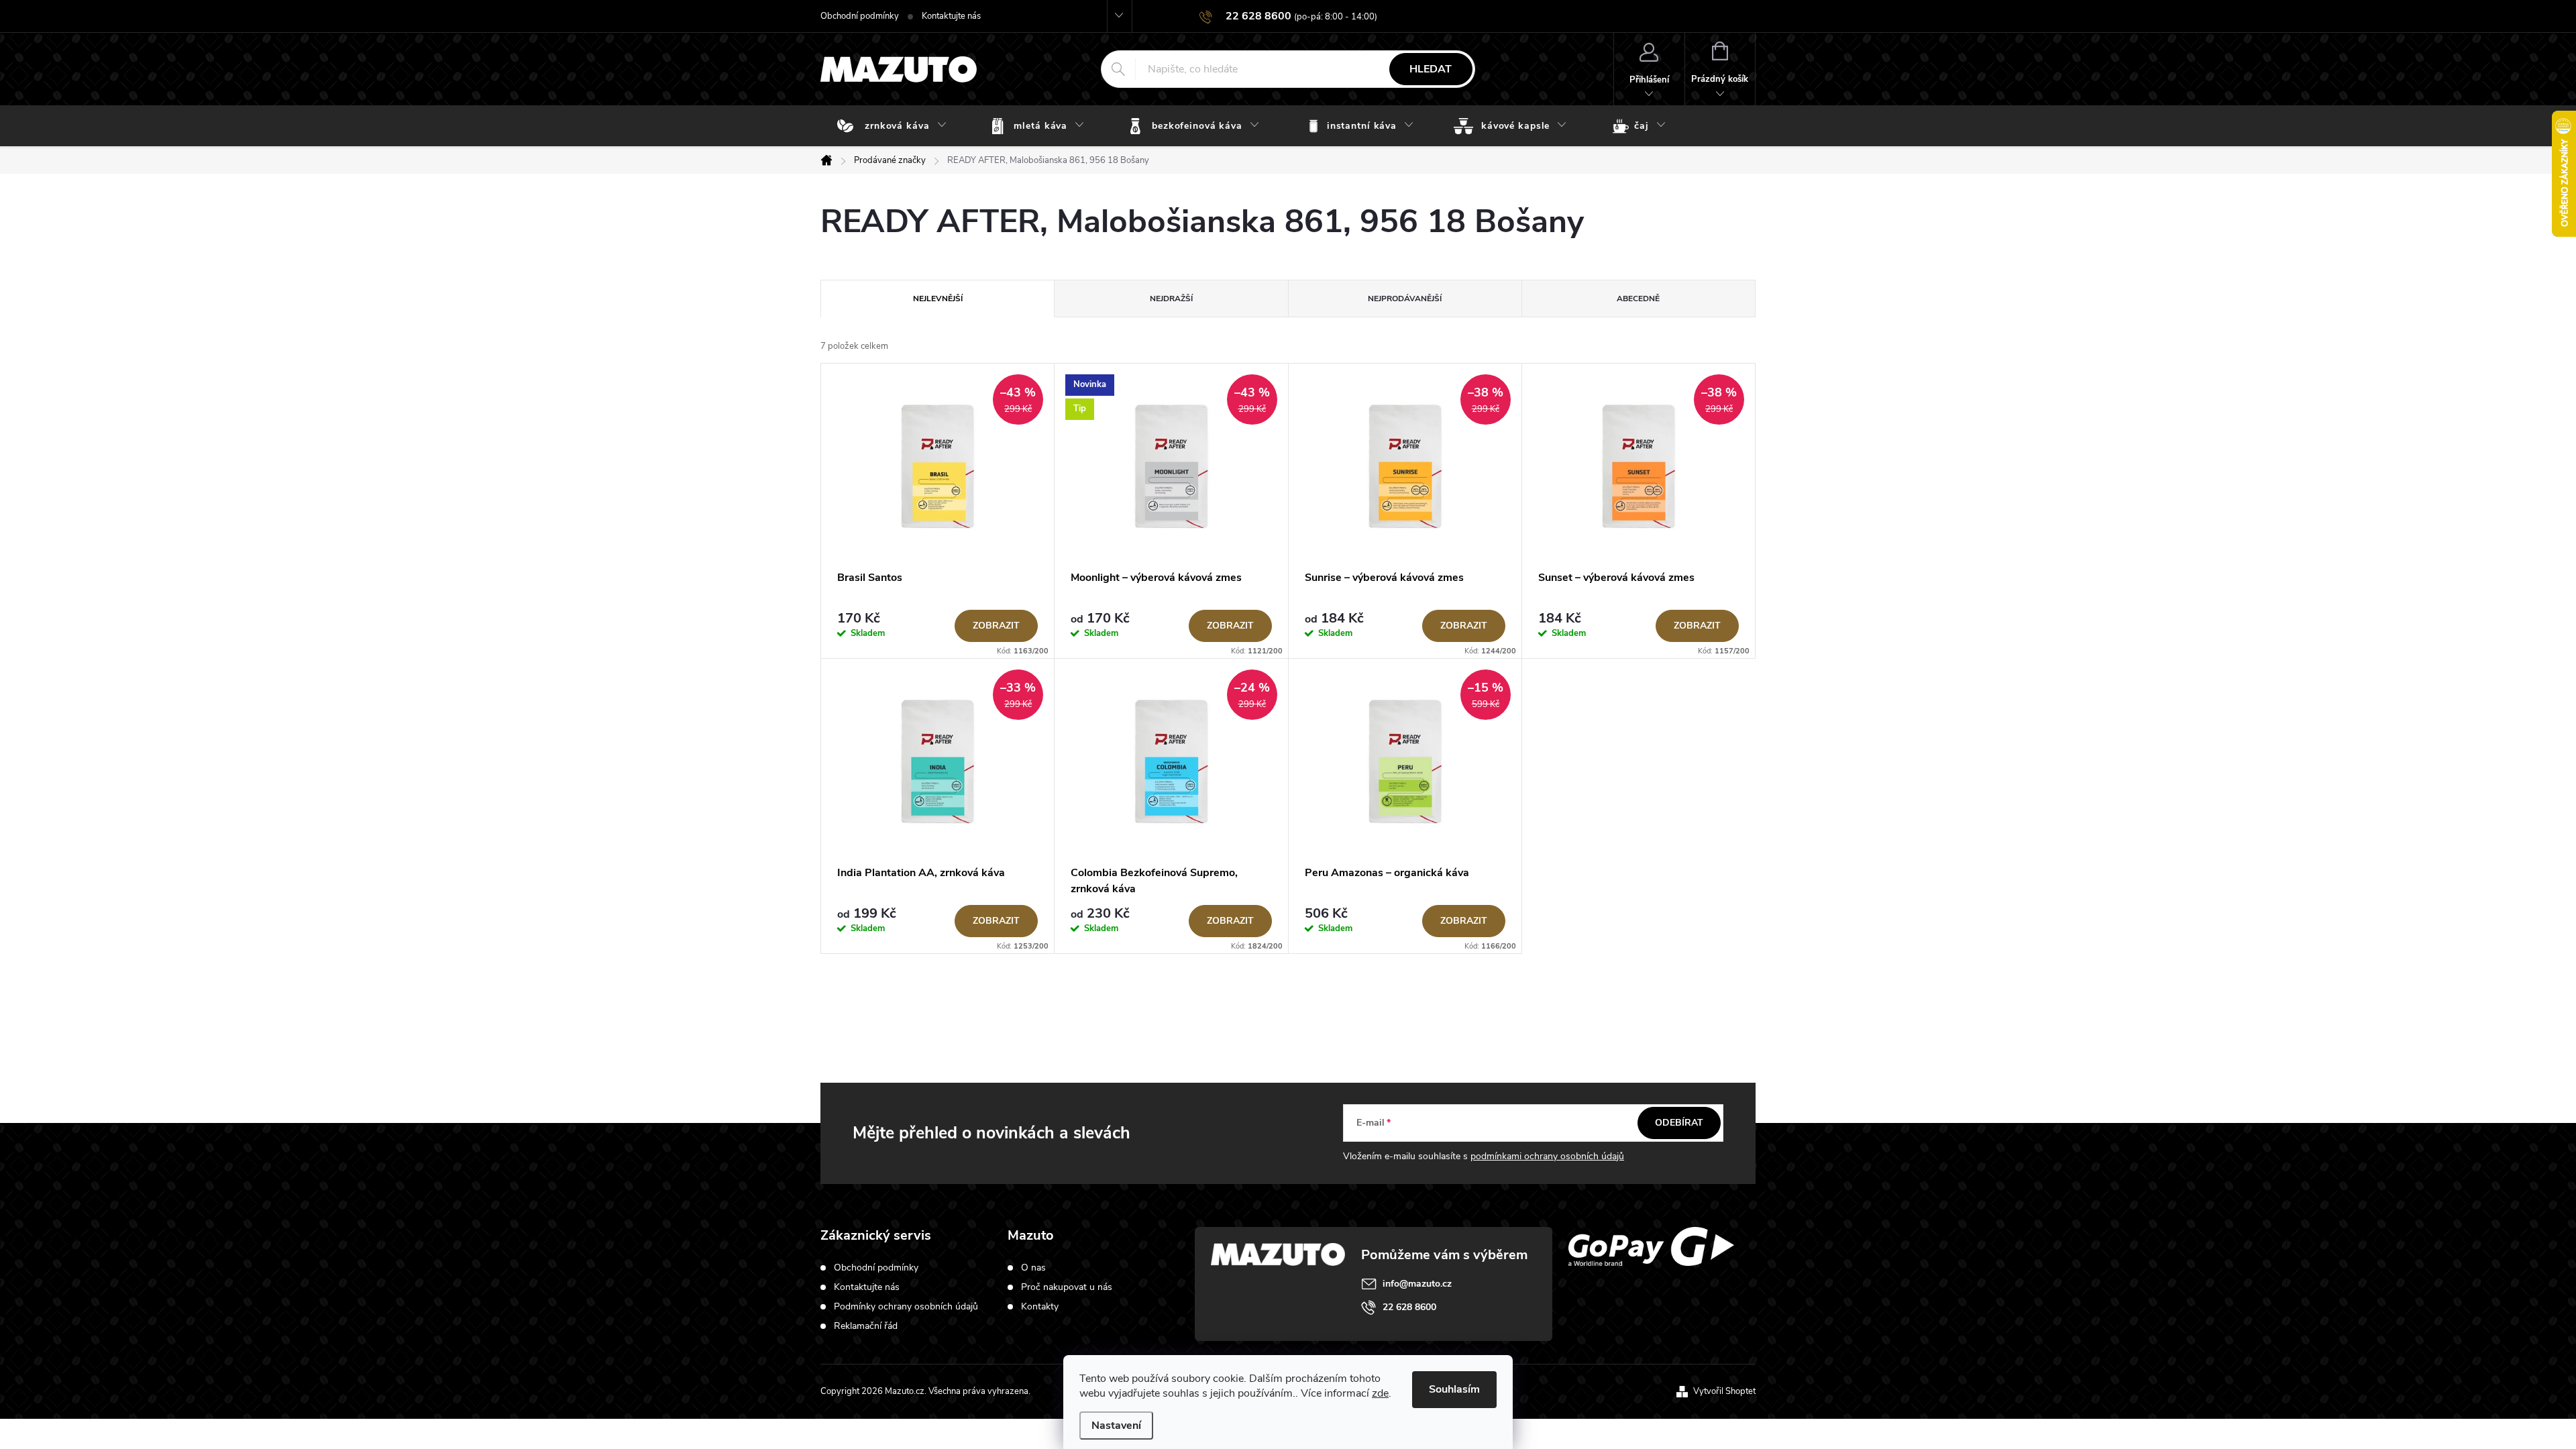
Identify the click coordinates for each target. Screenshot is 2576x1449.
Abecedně (1638, 299)
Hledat (1431, 69)
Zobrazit (996, 626)
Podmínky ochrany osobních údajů (906, 1306)
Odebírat (1679, 1123)
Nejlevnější (938, 299)
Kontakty (1040, 1307)
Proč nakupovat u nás (1067, 1287)
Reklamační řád (866, 1326)
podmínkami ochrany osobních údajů (1547, 1156)
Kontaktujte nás (951, 16)
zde (1380, 1393)
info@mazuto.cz (1417, 1284)
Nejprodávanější (1405, 299)
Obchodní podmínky (860, 16)
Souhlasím (1454, 1389)
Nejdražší (1171, 299)
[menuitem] (895, 126)
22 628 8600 (1409, 1307)
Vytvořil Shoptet (1724, 1391)
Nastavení (1116, 1426)
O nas (1033, 1268)
